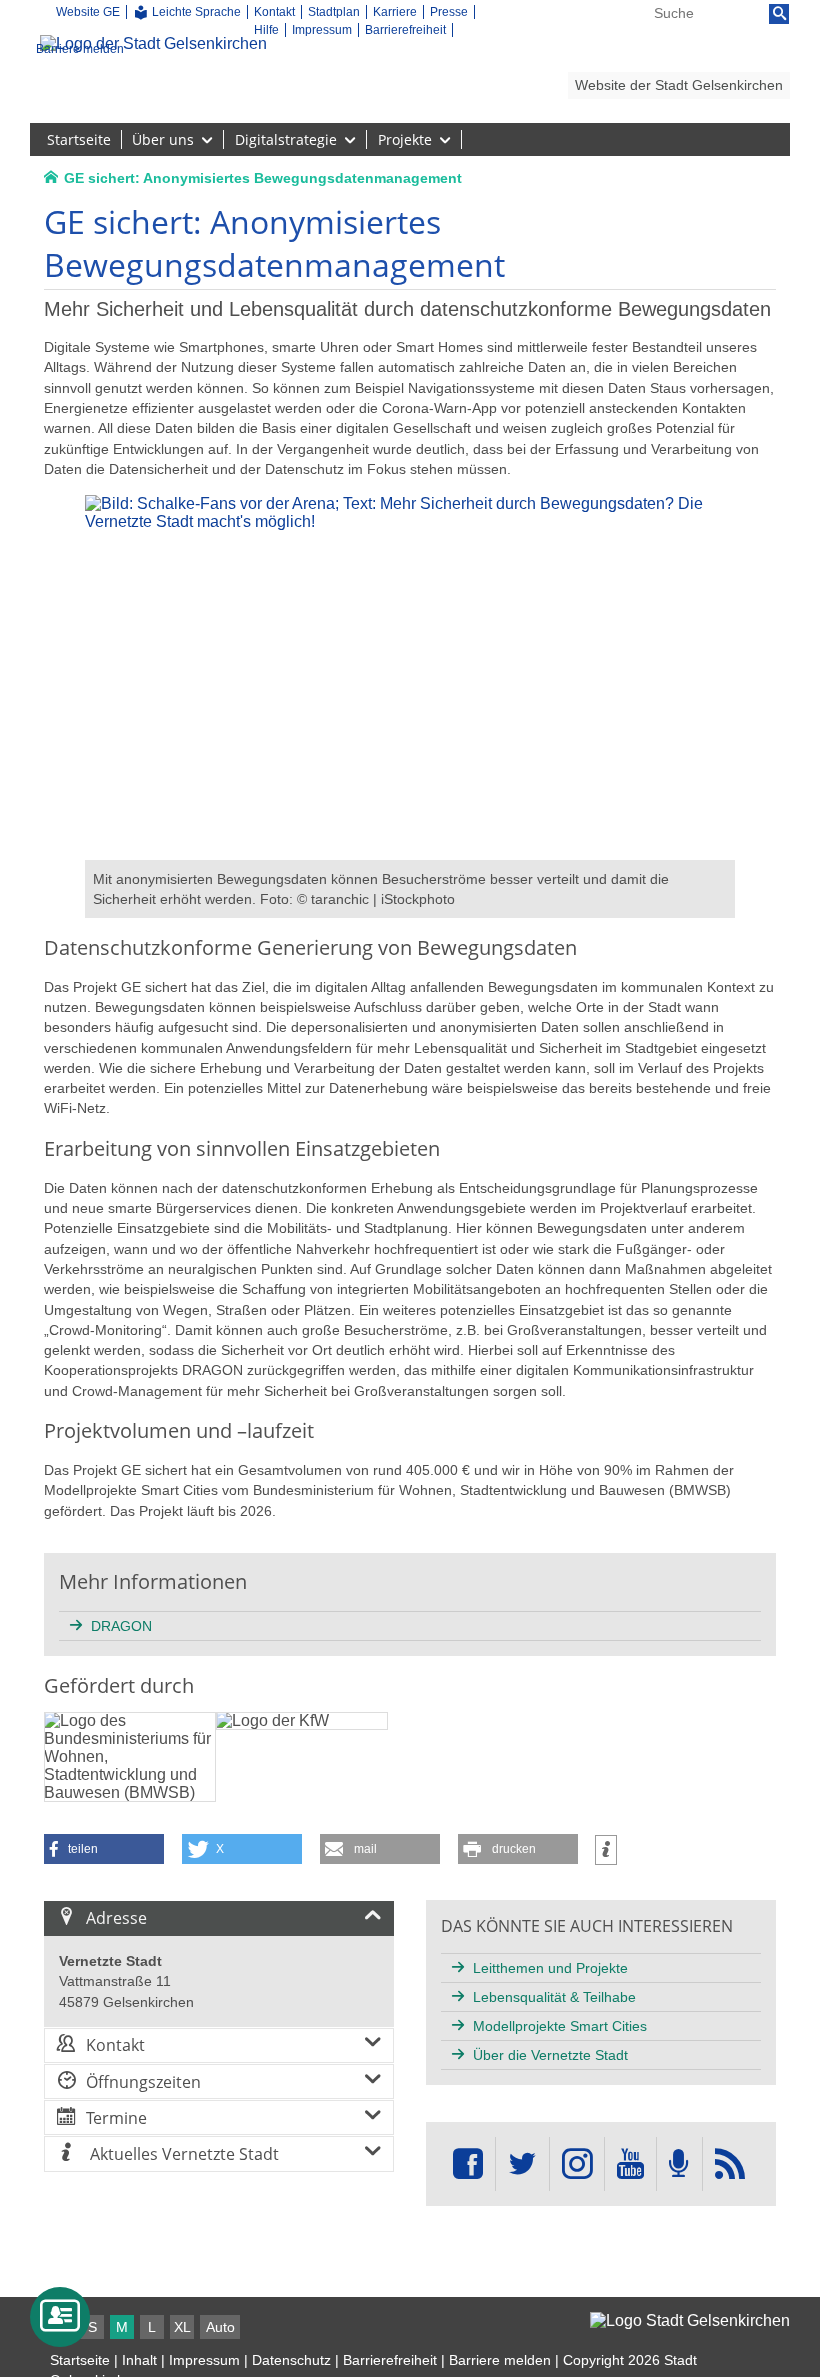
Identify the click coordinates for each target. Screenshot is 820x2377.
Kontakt (115, 2045)
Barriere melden (500, 2360)
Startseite (80, 2360)
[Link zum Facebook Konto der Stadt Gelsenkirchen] (468, 2164)
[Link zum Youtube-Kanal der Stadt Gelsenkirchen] (630, 2164)
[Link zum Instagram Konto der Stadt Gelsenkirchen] (577, 2164)
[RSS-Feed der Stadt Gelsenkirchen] (730, 2164)
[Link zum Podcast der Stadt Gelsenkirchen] (679, 2164)
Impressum (204, 2360)
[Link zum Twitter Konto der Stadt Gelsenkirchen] (522, 2164)
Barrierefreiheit (390, 2360)
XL (182, 2327)
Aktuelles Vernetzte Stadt (182, 2154)
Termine (116, 2118)
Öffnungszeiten (143, 2082)
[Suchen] (779, 14)
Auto (220, 2327)
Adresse (116, 1918)
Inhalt (139, 2360)
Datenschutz (291, 2360)
